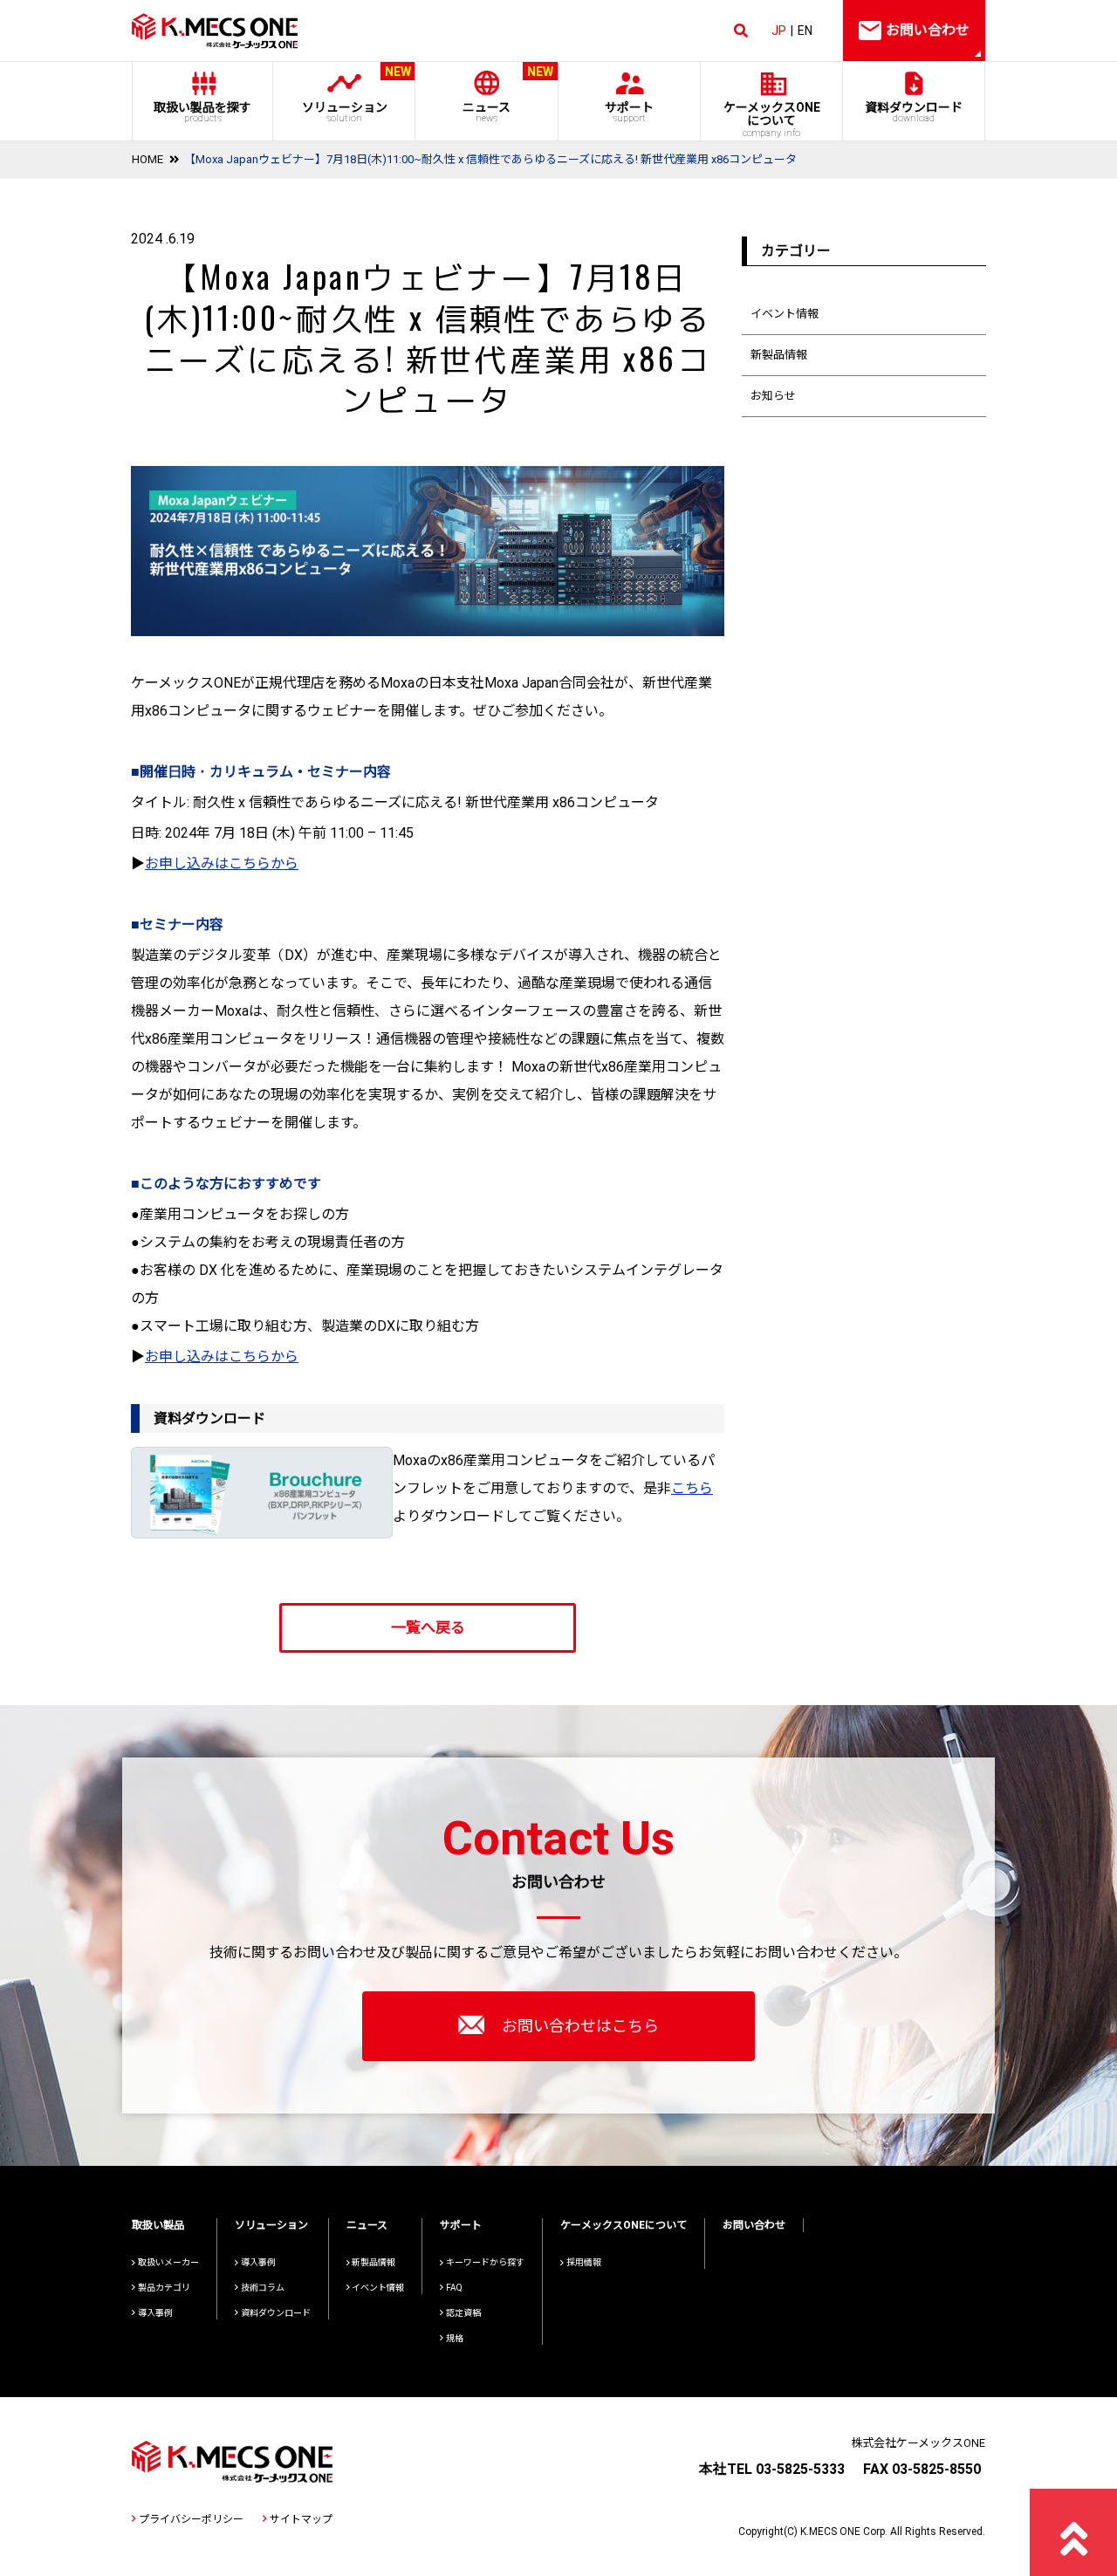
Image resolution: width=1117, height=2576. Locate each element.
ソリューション (356, 95)
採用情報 (584, 2262)
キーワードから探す (485, 2262)
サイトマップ (301, 2519)
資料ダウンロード (914, 112)
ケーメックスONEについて (624, 2225)
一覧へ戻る (428, 1627)
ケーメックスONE (772, 120)
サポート (629, 112)
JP (779, 31)
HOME (147, 159)
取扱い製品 (158, 2225)
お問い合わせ (754, 2225)
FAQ (454, 2288)
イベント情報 (785, 314)
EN (805, 31)
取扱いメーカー (168, 2262)
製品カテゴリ (164, 2288)
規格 (455, 2338)
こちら (692, 1488)
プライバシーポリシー (191, 2519)
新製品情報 (779, 355)
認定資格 (463, 2313)
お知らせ (773, 396)
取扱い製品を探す (202, 112)
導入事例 (155, 2313)
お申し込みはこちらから (222, 863)
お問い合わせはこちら (580, 2026)
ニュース (508, 95)
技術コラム (263, 2288)
